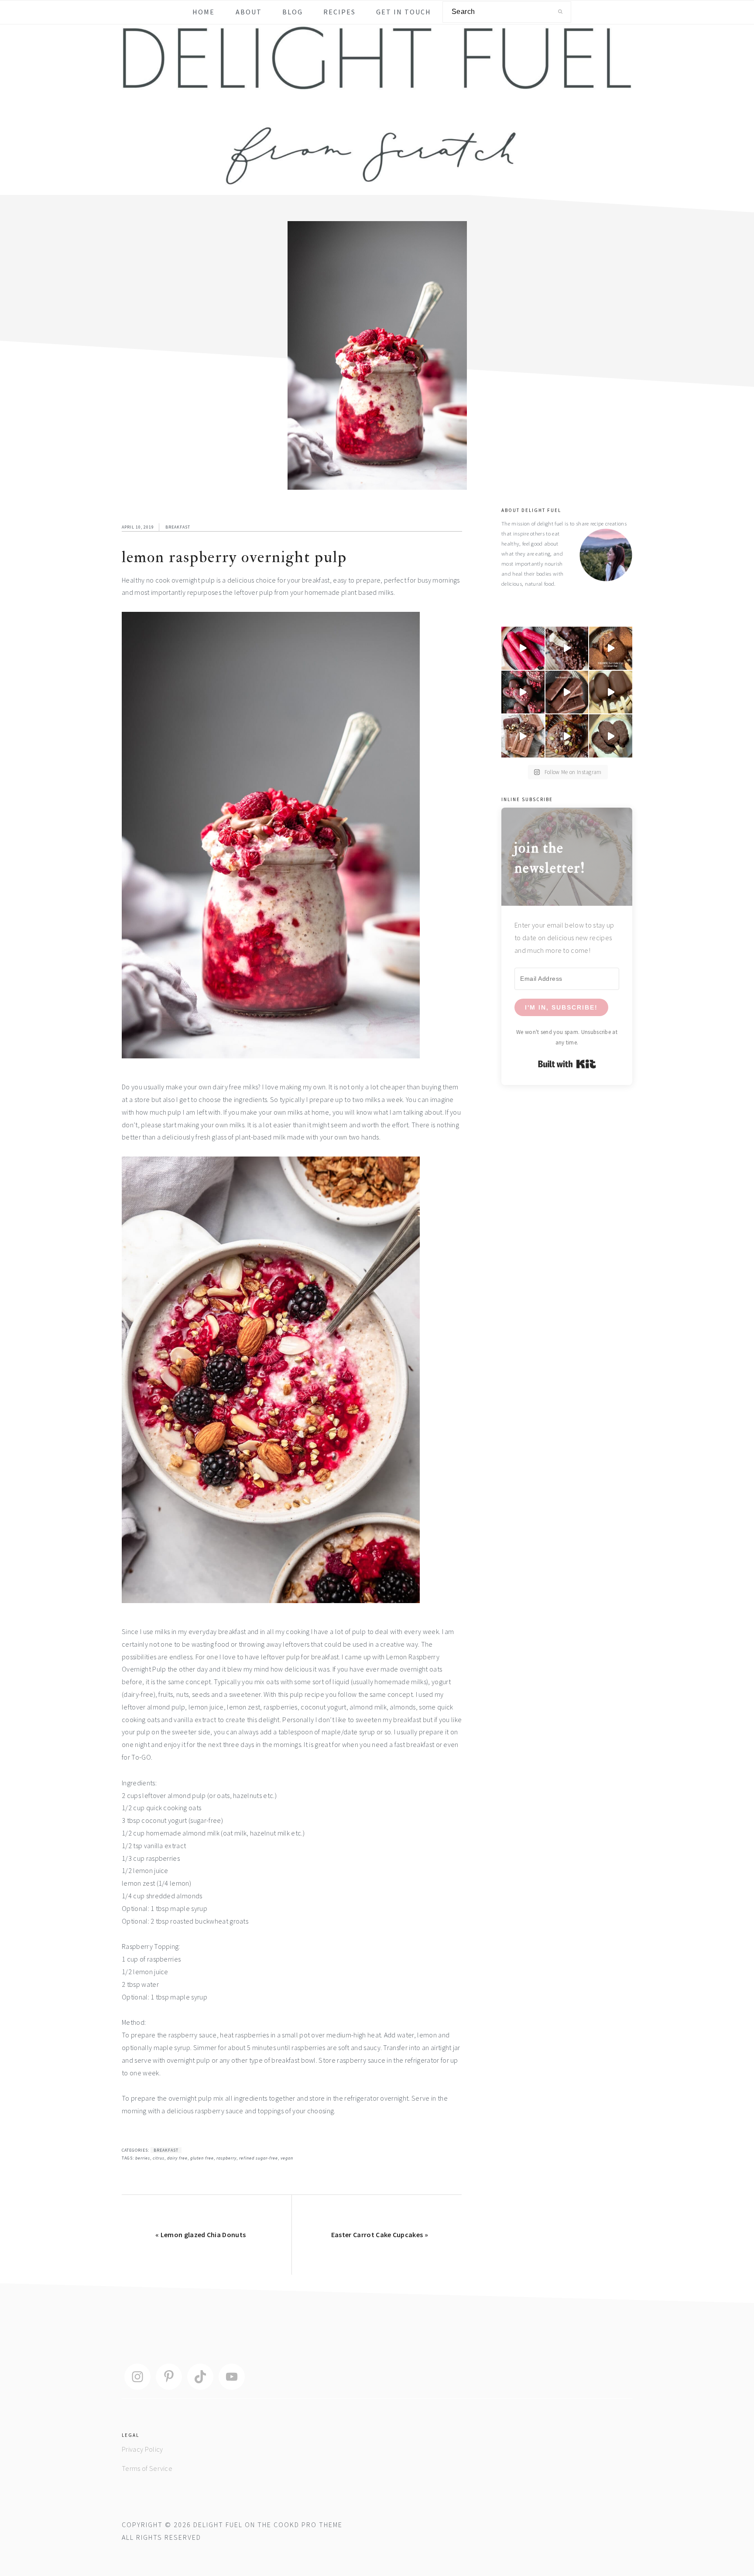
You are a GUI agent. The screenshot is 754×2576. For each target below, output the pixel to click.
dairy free (177, 2158)
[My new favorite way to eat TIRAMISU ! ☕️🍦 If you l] (611, 648)
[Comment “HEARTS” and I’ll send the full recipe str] (523, 692)
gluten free (202, 2158)
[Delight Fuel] (377, 180)
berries (143, 2158)
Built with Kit (567, 1064)
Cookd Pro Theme (308, 2525)
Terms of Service (147, 2468)
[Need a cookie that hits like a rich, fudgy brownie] (567, 736)
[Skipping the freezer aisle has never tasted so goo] (523, 736)
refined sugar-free (259, 2158)
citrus (159, 2158)
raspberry (226, 2158)
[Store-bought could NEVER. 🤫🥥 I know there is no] (567, 692)
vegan (287, 2158)
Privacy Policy (142, 2449)
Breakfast (178, 527)
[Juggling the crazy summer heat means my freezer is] (611, 736)
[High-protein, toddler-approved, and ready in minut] (567, 648)
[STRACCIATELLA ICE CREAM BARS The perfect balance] (611, 692)
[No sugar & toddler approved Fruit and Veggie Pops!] (523, 648)
